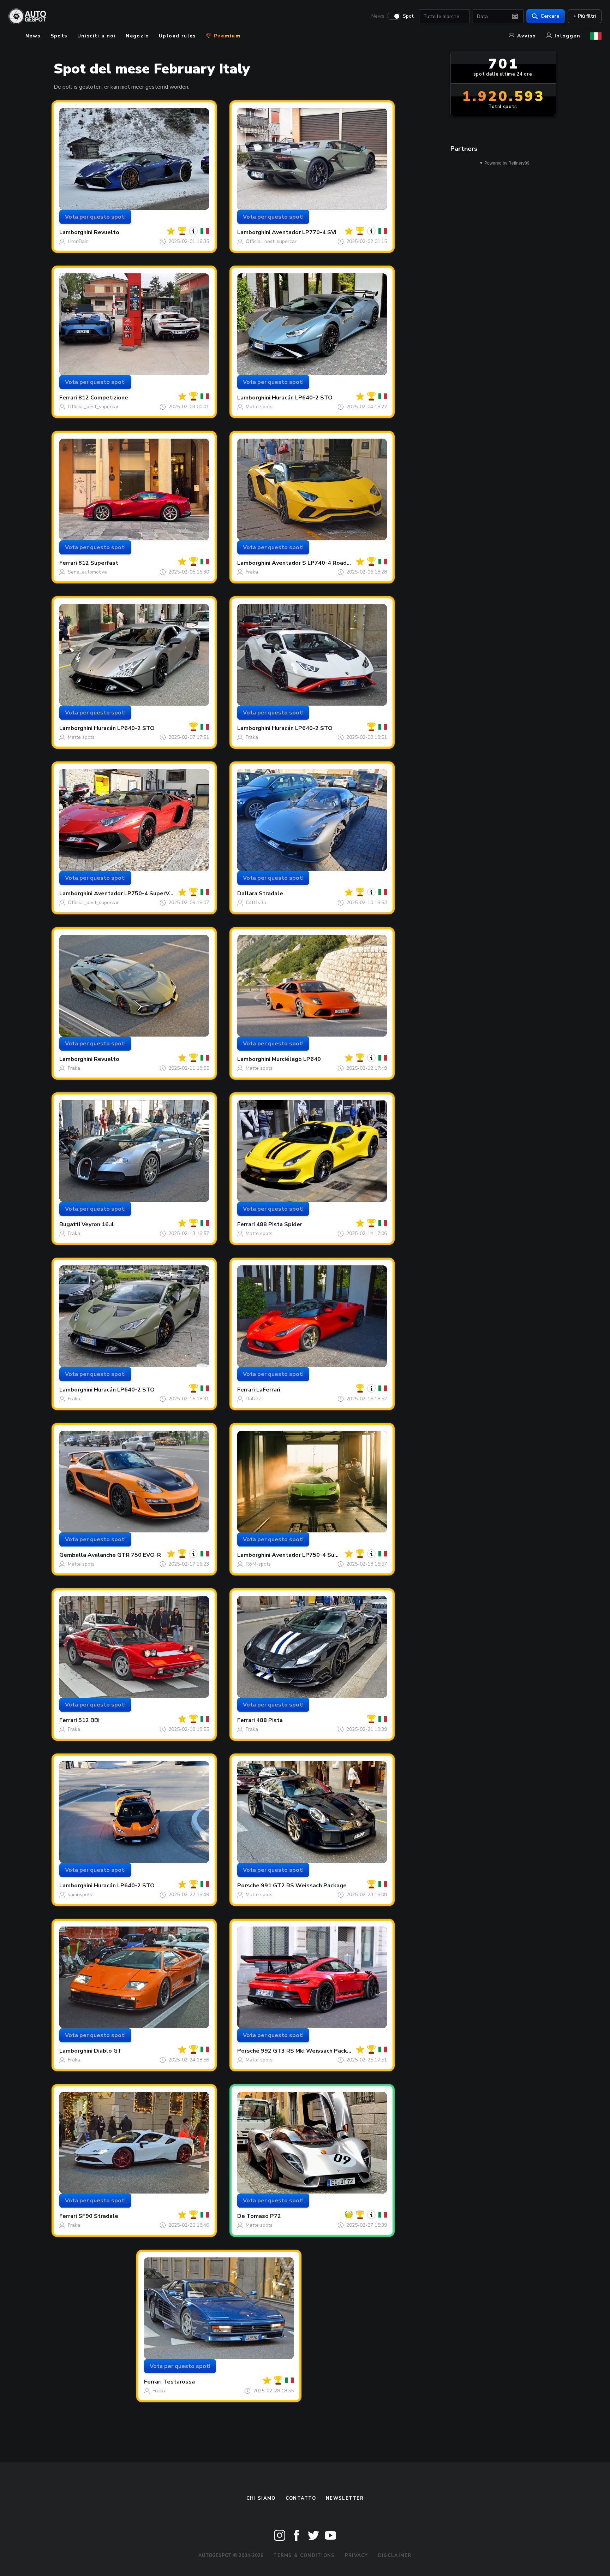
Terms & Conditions (304, 2556)
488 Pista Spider (279, 1224)
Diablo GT (108, 2051)
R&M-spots (258, 1564)
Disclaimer (395, 2556)
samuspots (80, 1895)
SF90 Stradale (98, 2216)
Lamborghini (76, 232)
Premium (226, 36)
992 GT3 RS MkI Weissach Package (309, 2051)
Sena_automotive (87, 572)
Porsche (248, 1886)
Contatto (301, 2498)
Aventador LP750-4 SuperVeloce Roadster (153, 894)
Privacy (357, 2556)
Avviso (527, 36)
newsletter (345, 2498)
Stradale (271, 894)
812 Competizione (103, 398)
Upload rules (177, 36)
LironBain (78, 241)
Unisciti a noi (97, 36)
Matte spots (259, 407)
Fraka (252, 572)
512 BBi (89, 1720)
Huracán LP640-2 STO (302, 398)
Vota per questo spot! (95, 217)
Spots (59, 36)
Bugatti (70, 1224)
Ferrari (68, 398)
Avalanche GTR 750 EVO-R (124, 1555)
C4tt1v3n (256, 903)
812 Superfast (98, 563)
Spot (408, 16)
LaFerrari (268, 1390)
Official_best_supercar (271, 241)
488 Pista (270, 1720)
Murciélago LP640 (296, 1059)
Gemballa (73, 1555)
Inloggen (567, 36)
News (378, 16)
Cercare (550, 16)
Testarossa (179, 2382)
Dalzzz (253, 1399)
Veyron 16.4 (98, 1224)
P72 (276, 2216)
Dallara (247, 894)
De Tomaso (253, 2216)
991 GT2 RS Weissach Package (304, 1886)
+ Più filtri (585, 16)
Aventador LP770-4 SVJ (304, 232)
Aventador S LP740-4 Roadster (315, 563)
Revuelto (107, 232)
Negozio (137, 36)
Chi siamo (261, 2498)
